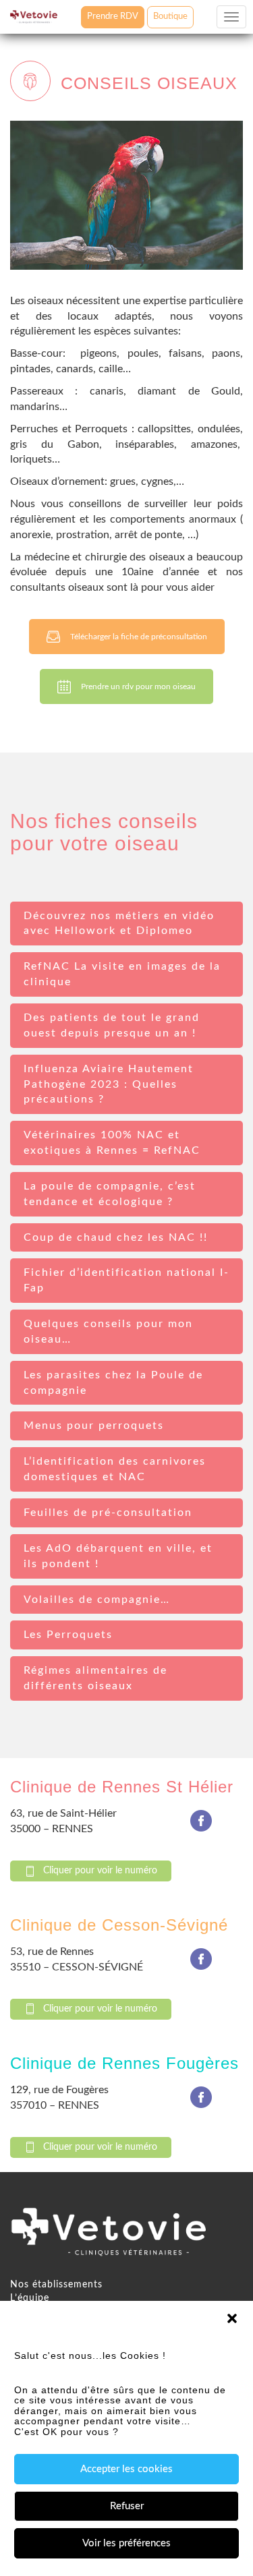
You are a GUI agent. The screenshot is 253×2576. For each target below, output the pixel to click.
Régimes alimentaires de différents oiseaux (95, 1678)
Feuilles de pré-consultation (108, 1513)
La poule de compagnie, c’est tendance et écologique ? (110, 1194)
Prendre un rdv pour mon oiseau (138, 686)
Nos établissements (56, 2285)
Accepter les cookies (126, 2469)
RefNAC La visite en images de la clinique (122, 974)
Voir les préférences (126, 2543)
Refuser (127, 2506)
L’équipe (30, 2298)
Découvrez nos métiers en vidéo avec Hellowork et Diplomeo (119, 924)
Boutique (170, 17)
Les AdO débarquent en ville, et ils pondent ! (118, 1556)
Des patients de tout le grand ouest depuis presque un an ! (112, 1025)
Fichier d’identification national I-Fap (126, 1280)
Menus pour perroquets (94, 1426)
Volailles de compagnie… (97, 1600)
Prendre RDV (113, 17)
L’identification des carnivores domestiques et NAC (115, 1469)
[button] (232, 2318)
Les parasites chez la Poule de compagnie (113, 1383)
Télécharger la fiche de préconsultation (139, 637)
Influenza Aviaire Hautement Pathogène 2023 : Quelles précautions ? (109, 1084)
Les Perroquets (68, 1635)
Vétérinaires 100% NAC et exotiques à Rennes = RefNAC (112, 1143)
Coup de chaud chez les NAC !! (116, 1237)
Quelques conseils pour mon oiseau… (108, 1331)
